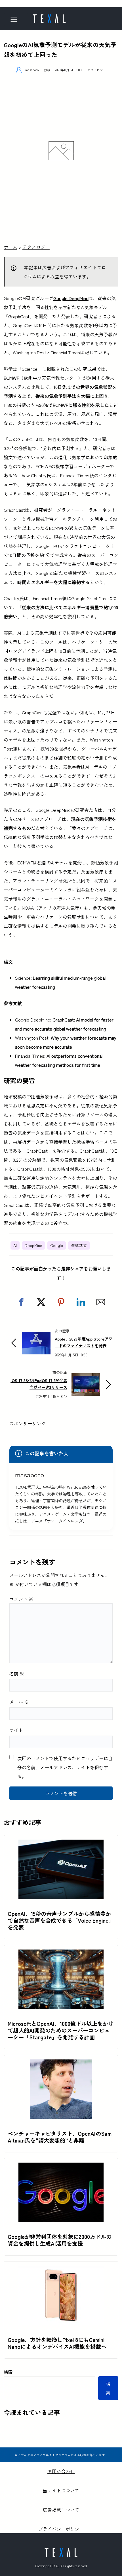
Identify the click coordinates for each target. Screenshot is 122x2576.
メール (19, 1702)
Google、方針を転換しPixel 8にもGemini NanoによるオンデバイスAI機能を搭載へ (57, 2343)
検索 (8, 2372)
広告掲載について (61, 2510)
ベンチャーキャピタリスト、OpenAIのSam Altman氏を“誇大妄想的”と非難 (60, 2137)
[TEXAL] (49, 17)
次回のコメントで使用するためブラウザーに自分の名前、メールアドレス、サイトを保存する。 (65, 1767)
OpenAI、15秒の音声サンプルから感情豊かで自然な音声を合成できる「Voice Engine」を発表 (61, 1920)
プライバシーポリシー (61, 2529)
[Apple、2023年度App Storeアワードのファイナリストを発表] (36, 1336)
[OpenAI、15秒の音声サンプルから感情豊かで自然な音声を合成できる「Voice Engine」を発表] (61, 1844)
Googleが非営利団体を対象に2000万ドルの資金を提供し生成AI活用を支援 (60, 2240)
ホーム (10, 247)
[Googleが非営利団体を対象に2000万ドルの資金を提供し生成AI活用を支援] (61, 2167)
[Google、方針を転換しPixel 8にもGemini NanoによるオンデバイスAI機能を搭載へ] (61, 2270)
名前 (17, 1673)
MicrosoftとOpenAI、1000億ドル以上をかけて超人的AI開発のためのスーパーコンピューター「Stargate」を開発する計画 (61, 2030)
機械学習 (79, 1245)
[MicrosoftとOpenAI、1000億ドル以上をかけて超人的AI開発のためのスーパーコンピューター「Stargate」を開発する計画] (61, 1954)
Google (57, 1245)
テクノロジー (97, 70)
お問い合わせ (61, 2471)
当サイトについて (61, 2490)
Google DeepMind (71, 298)
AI (15, 1245)
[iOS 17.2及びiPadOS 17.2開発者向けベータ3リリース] (86, 1378)
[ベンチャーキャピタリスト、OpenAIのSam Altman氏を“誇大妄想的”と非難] (61, 2064)
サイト (16, 1730)
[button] (21, 1302)
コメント (21, 1599)
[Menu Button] (16, 19)
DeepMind (33, 1245)
